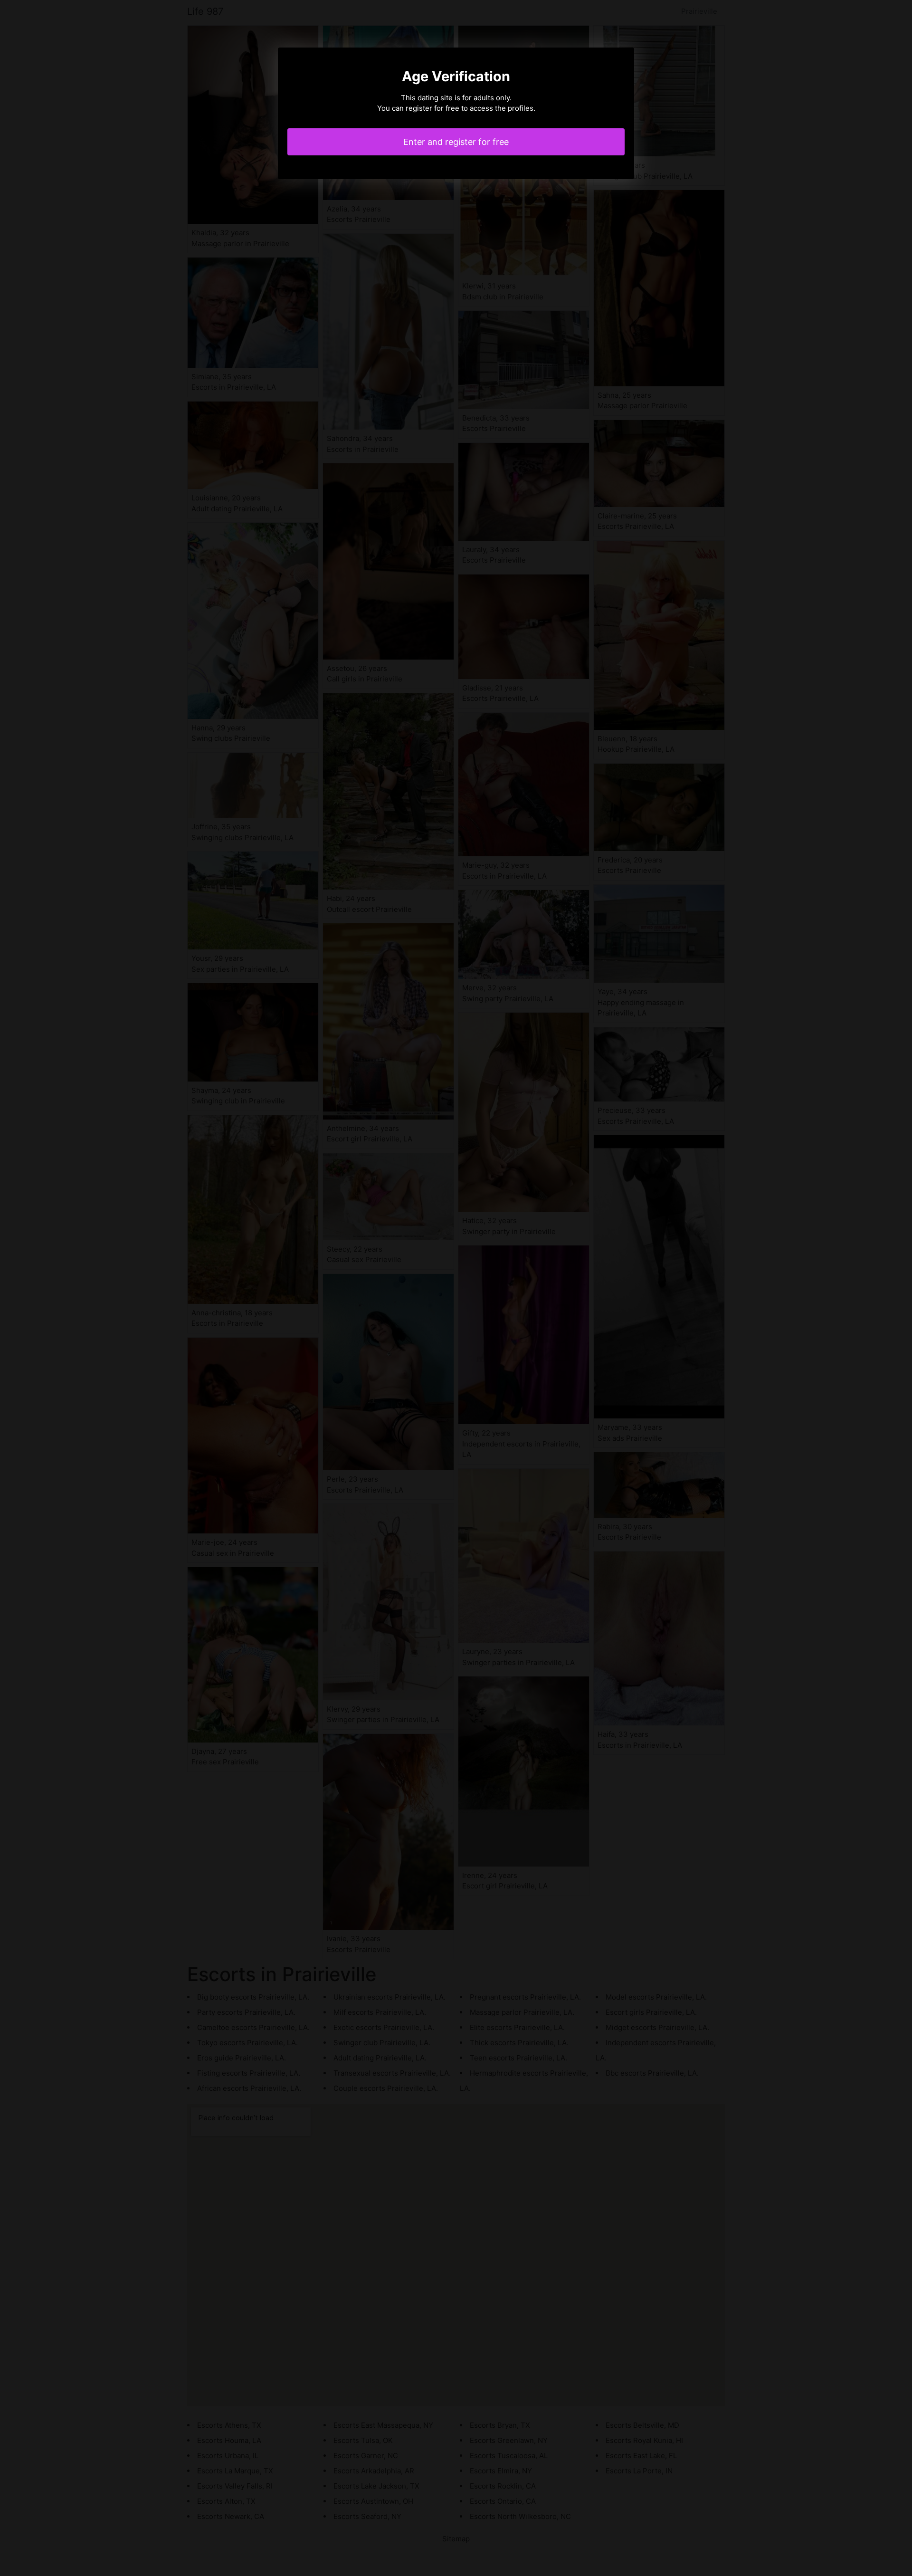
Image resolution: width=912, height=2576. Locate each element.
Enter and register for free (456, 142)
